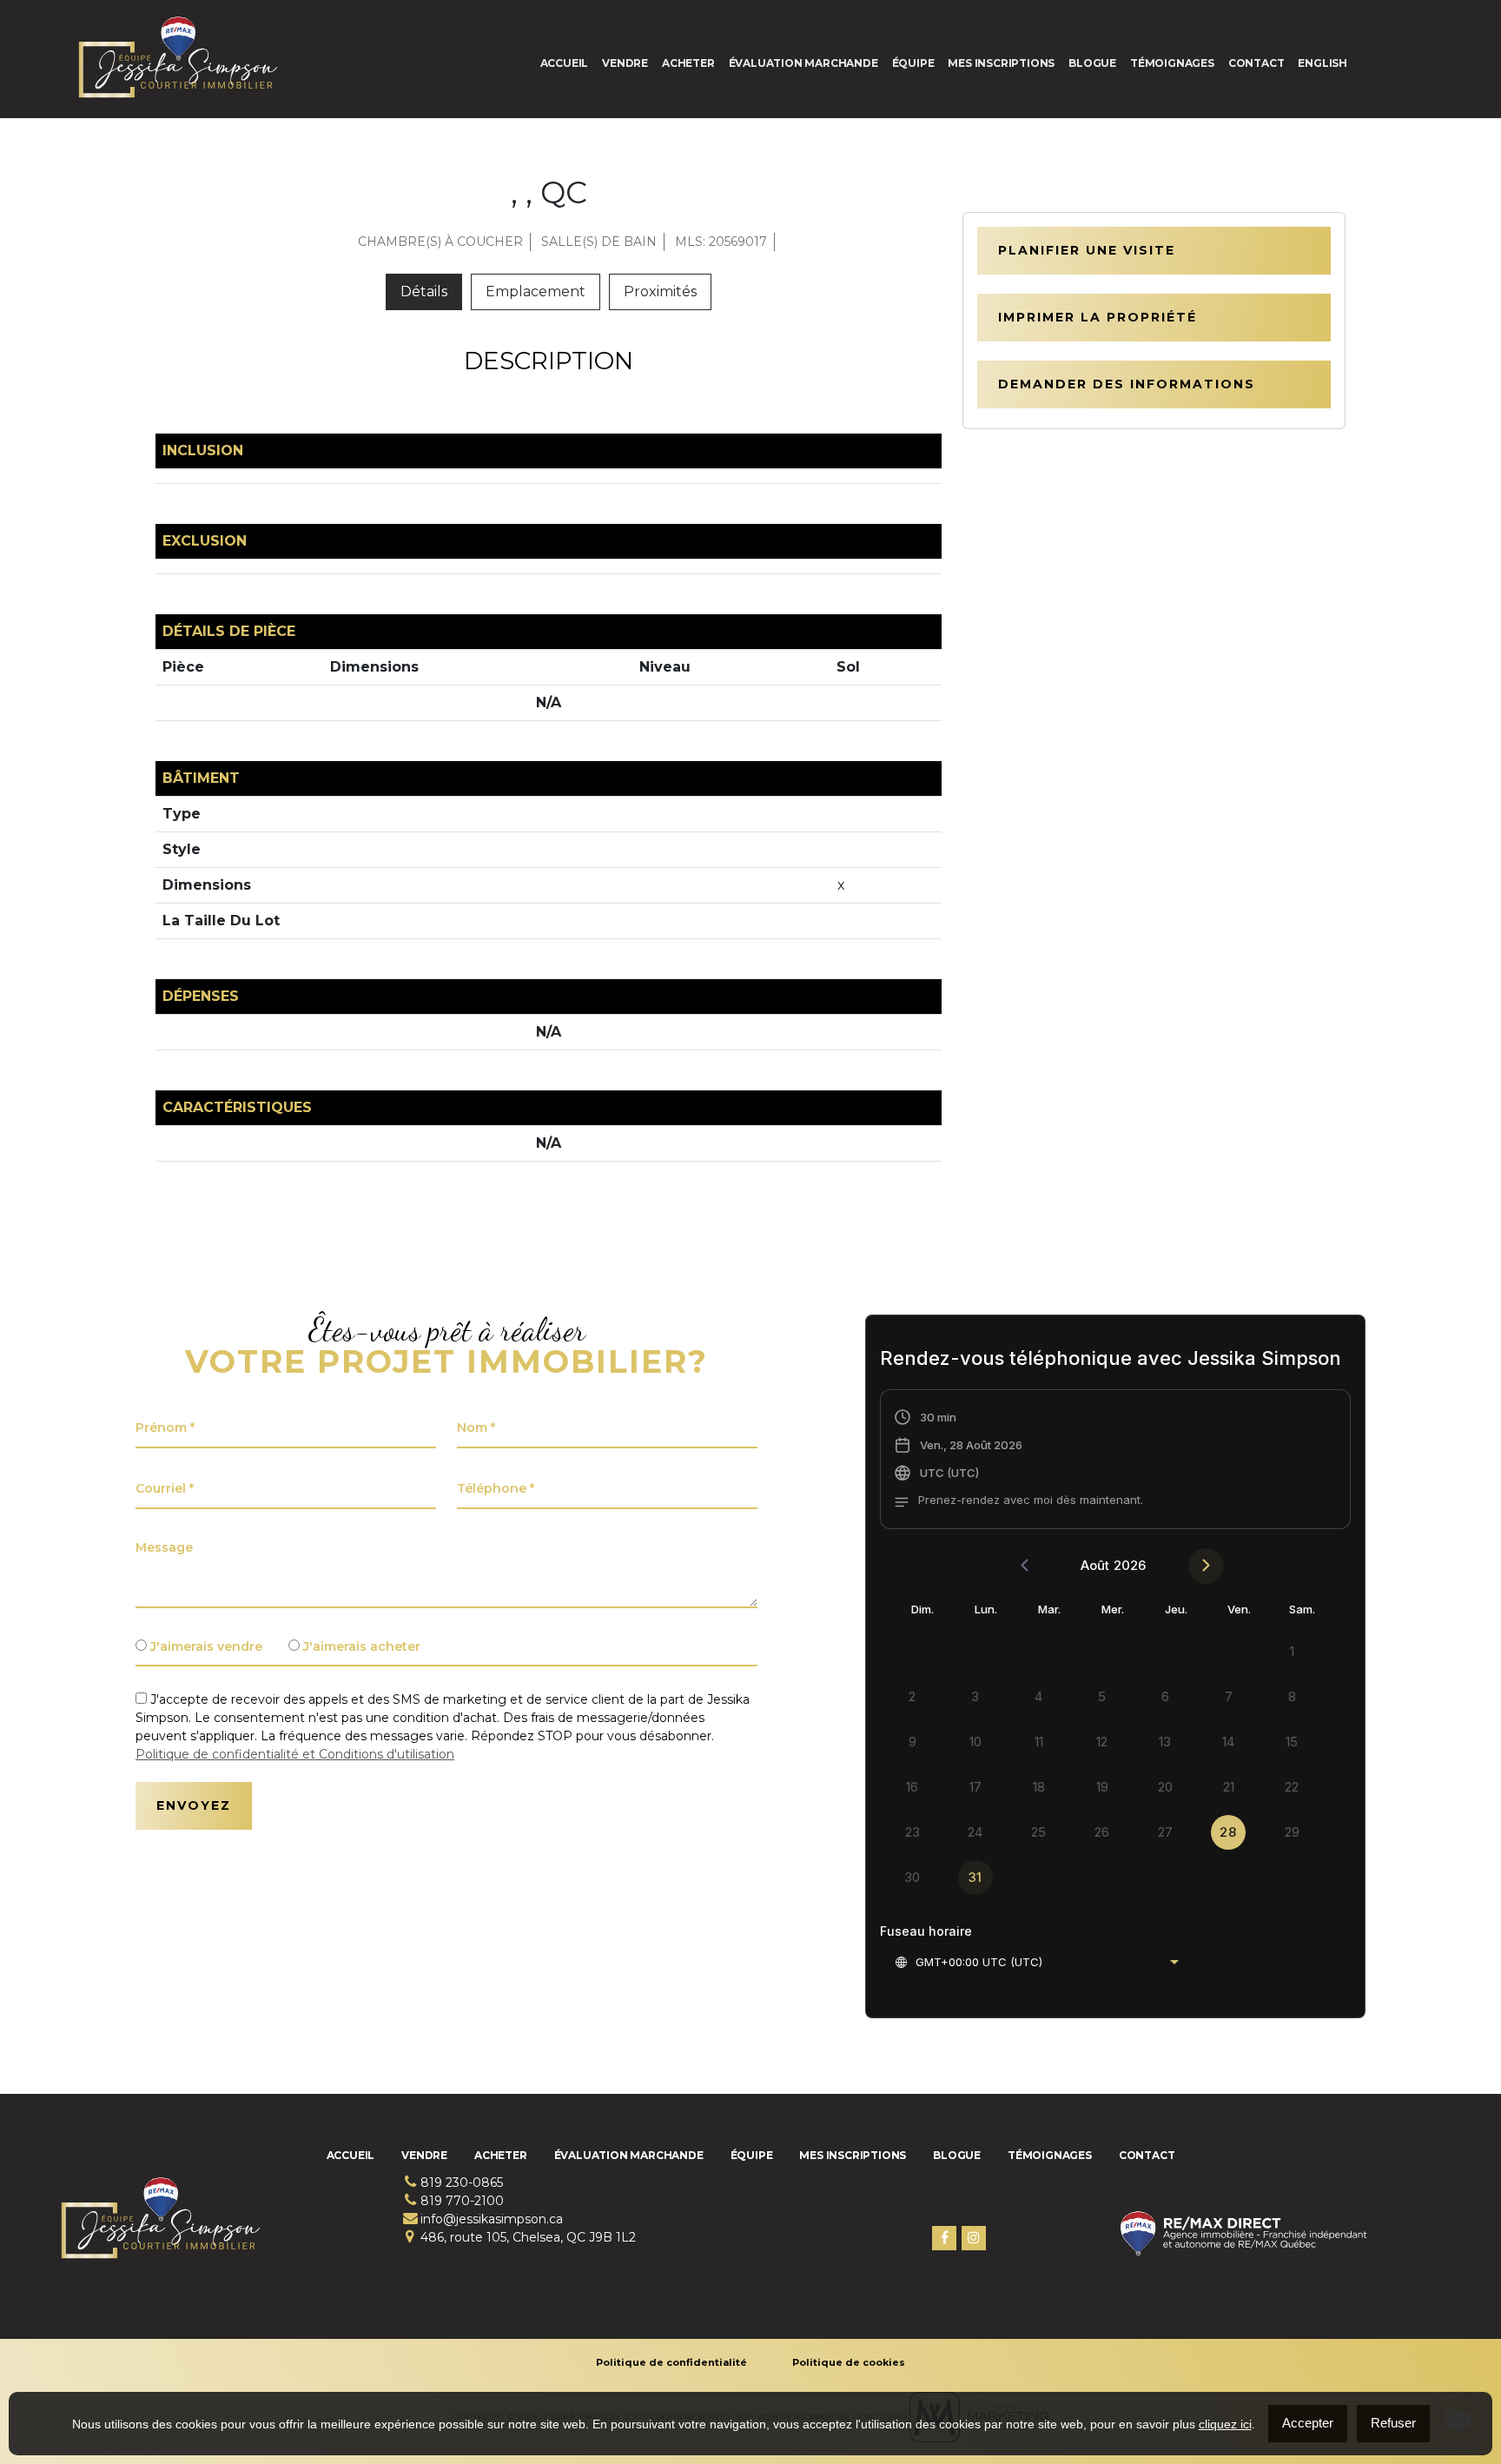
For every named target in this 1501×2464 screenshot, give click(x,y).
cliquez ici (1225, 2424)
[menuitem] (1322, 63)
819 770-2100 (462, 2201)
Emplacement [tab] (536, 291)
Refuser (1393, 2423)
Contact (1256, 63)
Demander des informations (1127, 384)
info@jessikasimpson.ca (492, 2219)
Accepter (1308, 2423)
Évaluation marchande (803, 63)
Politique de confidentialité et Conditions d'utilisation (295, 1754)
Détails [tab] (424, 291)
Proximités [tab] (660, 291)
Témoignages (1172, 63)
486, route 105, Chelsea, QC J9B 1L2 (528, 2237)
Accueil (565, 63)
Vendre (625, 63)
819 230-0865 (462, 2182)
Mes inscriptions (1001, 63)
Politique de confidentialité (671, 2362)
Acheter (688, 63)
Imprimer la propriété (1098, 317)
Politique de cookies (849, 2362)
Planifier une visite (1087, 250)
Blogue (1092, 63)
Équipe (913, 63)
